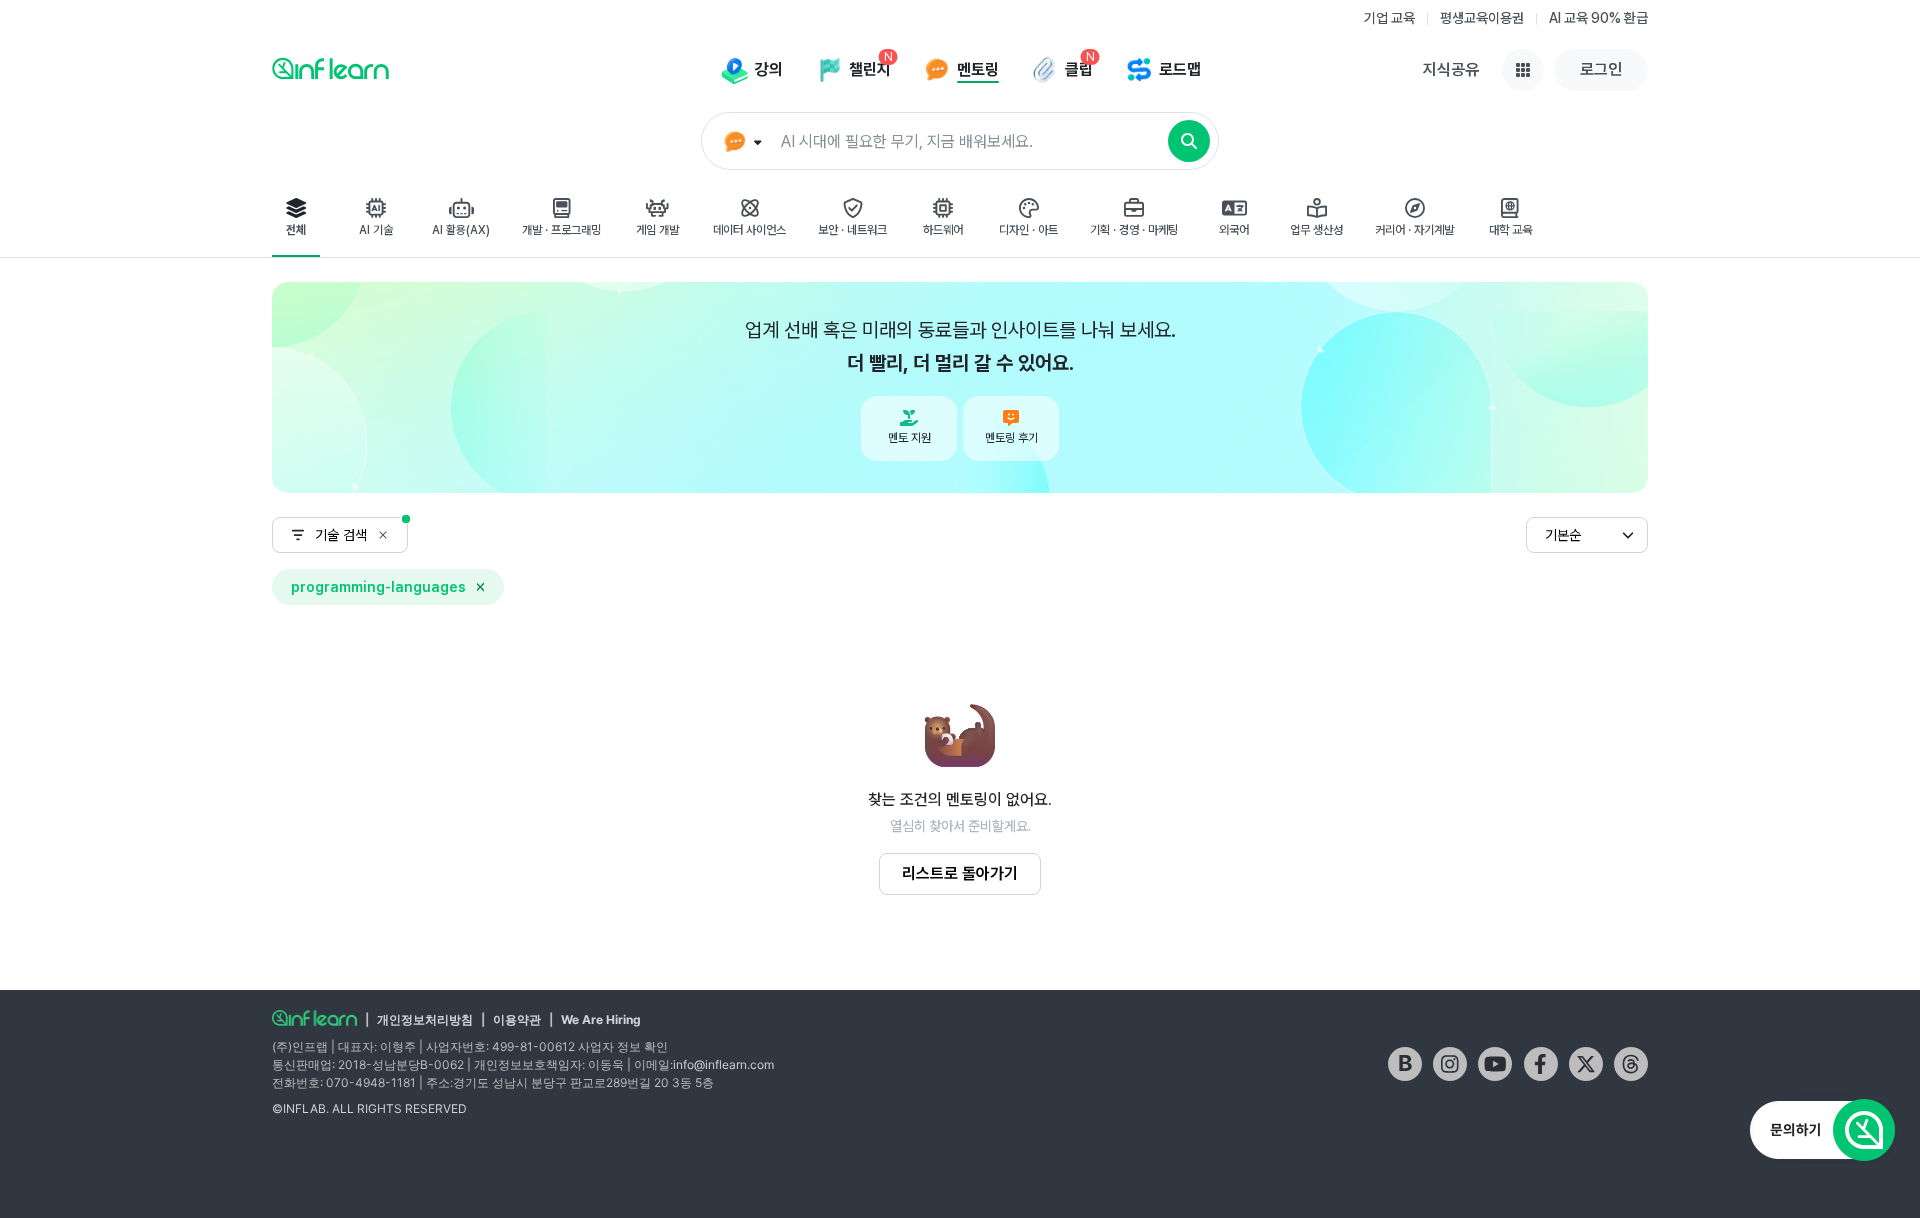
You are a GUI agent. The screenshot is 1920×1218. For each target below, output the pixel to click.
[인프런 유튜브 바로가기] (1495, 1064)
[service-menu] (1523, 70)
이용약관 (517, 1019)
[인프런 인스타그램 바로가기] (1450, 1064)
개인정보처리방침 (425, 1019)
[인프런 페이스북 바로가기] (1541, 1064)
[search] (1189, 141)
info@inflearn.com (723, 1064)
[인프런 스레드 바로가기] (1631, 1064)
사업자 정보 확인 (623, 1046)
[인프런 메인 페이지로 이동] (330, 68)
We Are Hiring (601, 1019)
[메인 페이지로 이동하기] (314, 1018)
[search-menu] (740, 142)
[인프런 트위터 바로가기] (1586, 1064)
